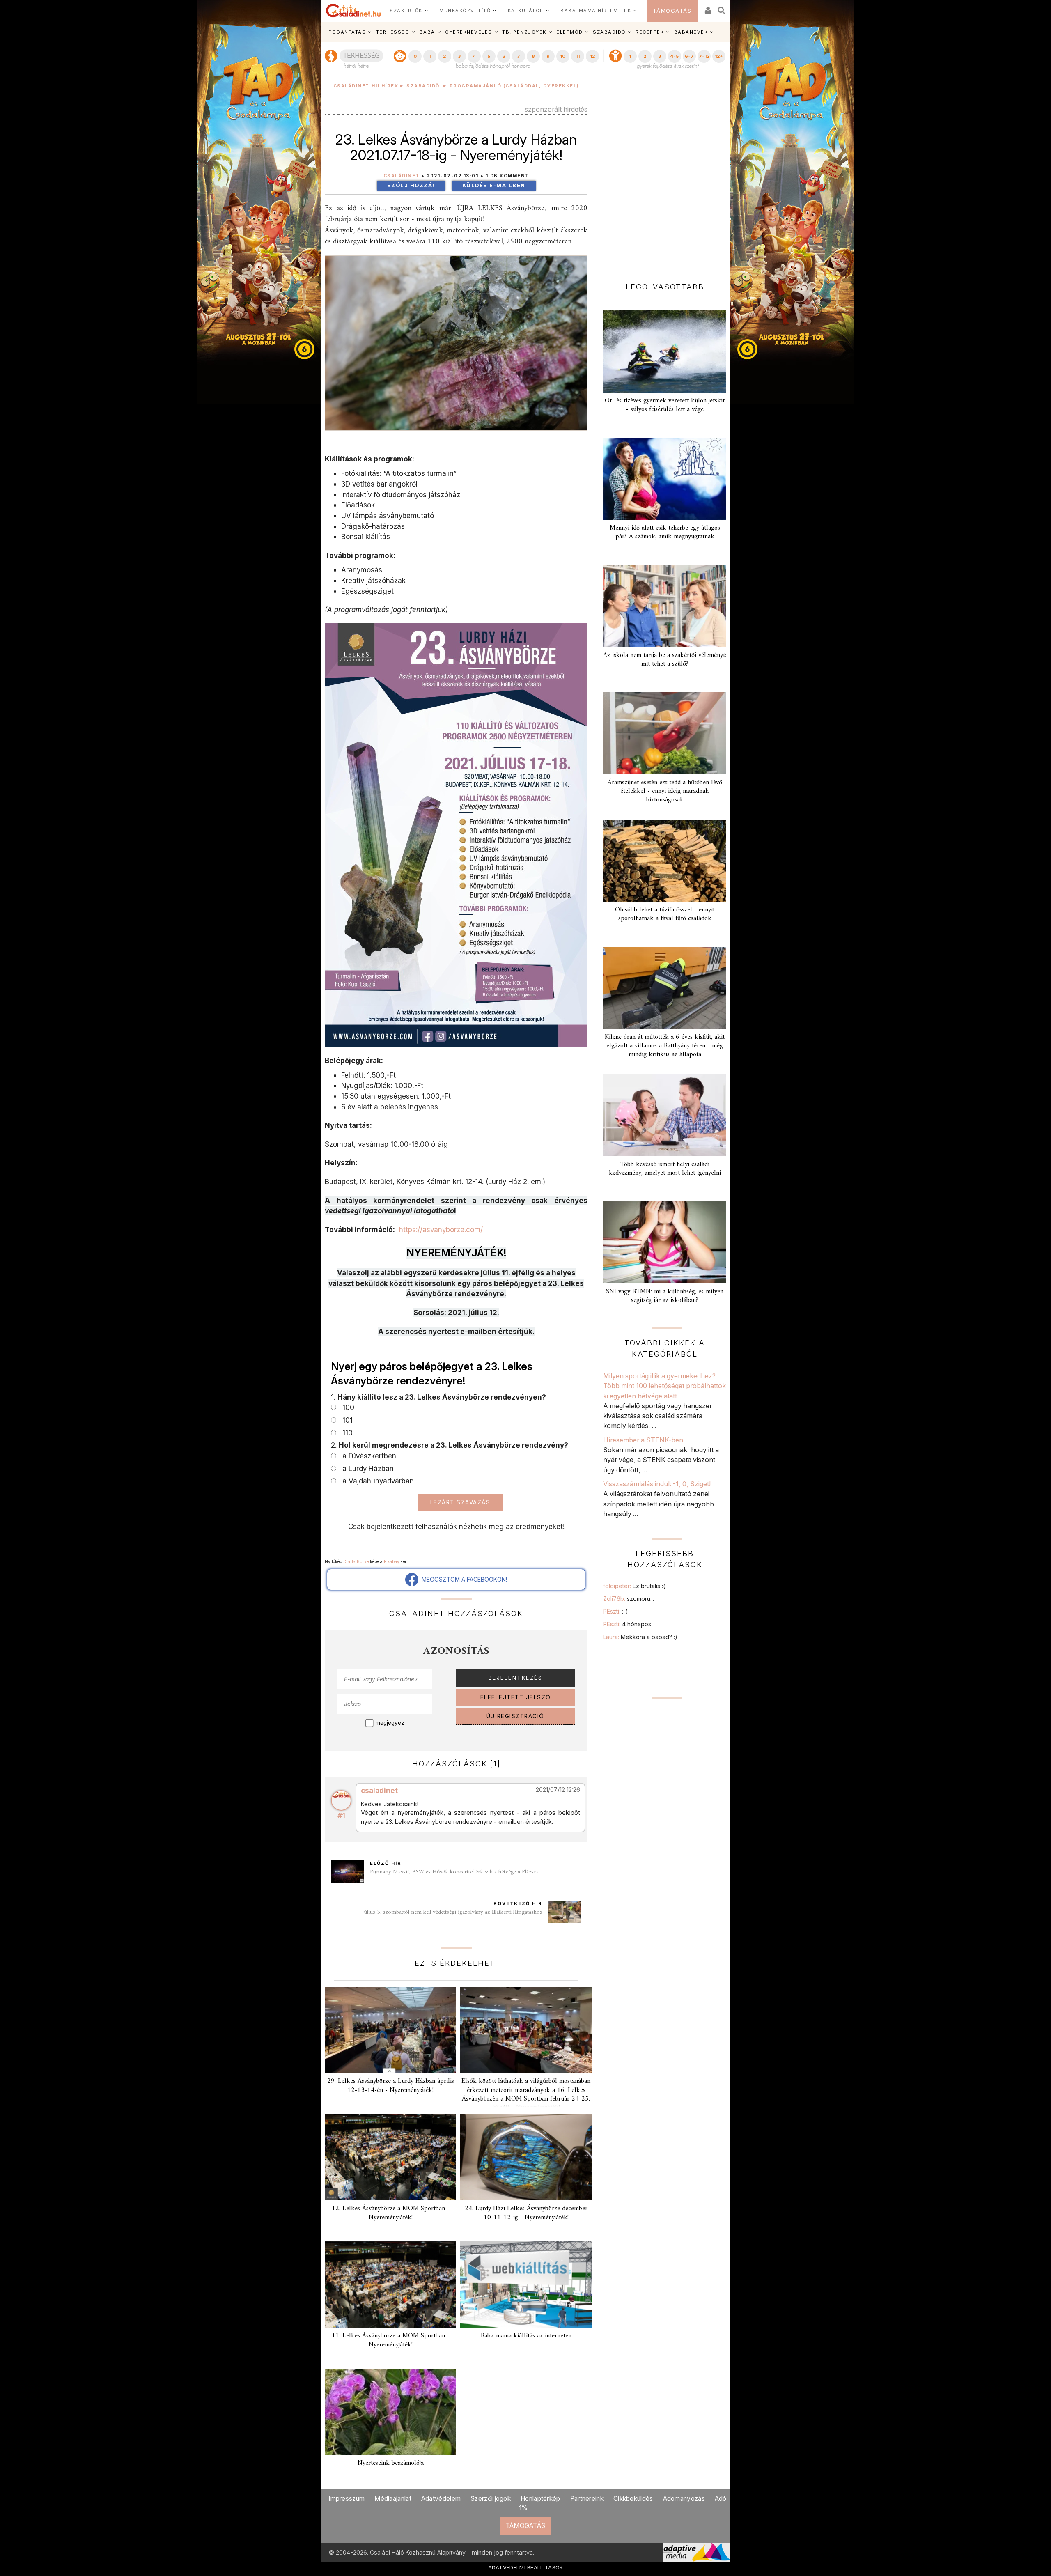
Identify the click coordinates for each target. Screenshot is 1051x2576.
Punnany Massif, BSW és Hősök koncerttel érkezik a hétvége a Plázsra (454, 1872)
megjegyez (390, 1723)
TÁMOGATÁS (672, 11)
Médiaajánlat (393, 2499)
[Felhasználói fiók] (707, 8)
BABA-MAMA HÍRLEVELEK (596, 11)
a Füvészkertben (367, 1456)
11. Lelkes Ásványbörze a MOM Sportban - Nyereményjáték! (391, 2340)
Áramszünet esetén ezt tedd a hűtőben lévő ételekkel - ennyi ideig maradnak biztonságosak (665, 791)
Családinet (402, 176)
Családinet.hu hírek (366, 86)
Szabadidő (423, 86)
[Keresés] (722, 8)
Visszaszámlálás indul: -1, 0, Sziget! (657, 1484)
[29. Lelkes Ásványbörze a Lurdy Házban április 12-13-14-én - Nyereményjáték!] (390, 2030)
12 (592, 56)
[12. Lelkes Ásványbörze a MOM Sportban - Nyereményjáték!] (390, 2157)
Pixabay (392, 1561)
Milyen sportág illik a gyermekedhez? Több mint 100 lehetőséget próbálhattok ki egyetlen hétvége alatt (664, 1386)
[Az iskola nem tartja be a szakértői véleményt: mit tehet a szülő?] (665, 606)
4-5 (674, 56)
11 (578, 56)
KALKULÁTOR (526, 11)
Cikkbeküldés (633, 2499)
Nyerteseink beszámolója (391, 2463)
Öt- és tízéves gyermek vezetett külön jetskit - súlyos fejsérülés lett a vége (665, 405)
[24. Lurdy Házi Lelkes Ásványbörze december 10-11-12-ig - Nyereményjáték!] (526, 2157)
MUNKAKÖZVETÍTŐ (465, 11)
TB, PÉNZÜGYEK (524, 32)
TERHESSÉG (393, 32)
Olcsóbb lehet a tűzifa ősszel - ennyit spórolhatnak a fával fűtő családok (665, 914)
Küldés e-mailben (494, 185)
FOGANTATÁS (347, 32)
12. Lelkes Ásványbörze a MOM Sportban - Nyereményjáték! (391, 2213)
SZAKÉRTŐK (406, 11)
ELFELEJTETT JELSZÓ (516, 1697)
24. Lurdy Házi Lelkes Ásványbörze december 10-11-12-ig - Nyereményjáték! (526, 2213)
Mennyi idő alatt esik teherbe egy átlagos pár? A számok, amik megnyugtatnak (665, 532)
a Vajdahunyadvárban (376, 1481)
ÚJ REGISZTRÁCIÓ (515, 1716)
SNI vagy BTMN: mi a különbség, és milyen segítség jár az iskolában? (665, 1296)
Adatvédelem (441, 2499)
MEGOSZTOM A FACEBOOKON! (463, 1579)
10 (563, 56)
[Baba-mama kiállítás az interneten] (526, 2284)
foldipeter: (634, 1586)
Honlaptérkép (540, 2499)
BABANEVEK (691, 32)
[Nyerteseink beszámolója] (390, 2412)
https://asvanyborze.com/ (441, 1229)
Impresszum (347, 2499)
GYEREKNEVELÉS (469, 32)
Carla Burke (357, 1561)
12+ (719, 56)
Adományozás (684, 2499)
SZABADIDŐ (609, 32)
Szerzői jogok (491, 2499)
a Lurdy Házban (366, 1468)
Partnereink (587, 2499)
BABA (427, 32)
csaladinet (379, 1790)
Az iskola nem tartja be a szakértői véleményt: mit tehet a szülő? (665, 660)
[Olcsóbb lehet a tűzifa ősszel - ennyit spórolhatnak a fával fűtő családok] (665, 861)
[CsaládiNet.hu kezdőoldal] (353, 11)
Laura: (640, 1637)
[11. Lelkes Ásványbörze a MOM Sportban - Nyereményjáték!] (390, 2284)
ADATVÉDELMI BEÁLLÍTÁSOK (526, 2567)
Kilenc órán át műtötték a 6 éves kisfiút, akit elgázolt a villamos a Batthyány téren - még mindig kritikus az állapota (665, 1046)
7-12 (704, 56)
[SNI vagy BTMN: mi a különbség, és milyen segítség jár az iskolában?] (665, 1242)
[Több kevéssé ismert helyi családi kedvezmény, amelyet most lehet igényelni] (665, 1115)
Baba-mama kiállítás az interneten (526, 2336)
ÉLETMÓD (570, 32)
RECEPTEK (650, 32)
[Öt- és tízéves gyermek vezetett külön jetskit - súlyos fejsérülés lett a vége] (665, 351)
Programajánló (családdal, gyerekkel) (514, 86)
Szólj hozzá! (411, 185)
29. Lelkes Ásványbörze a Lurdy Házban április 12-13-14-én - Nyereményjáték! (391, 2086)
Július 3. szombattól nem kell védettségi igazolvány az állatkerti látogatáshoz (452, 1912)
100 (346, 1407)
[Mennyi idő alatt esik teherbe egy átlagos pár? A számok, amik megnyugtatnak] (665, 479)
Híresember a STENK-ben (643, 1440)
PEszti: (615, 1611)
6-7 (689, 56)
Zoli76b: (629, 1599)
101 (345, 1420)
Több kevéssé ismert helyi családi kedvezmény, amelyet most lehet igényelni (665, 1169)
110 (345, 1433)
